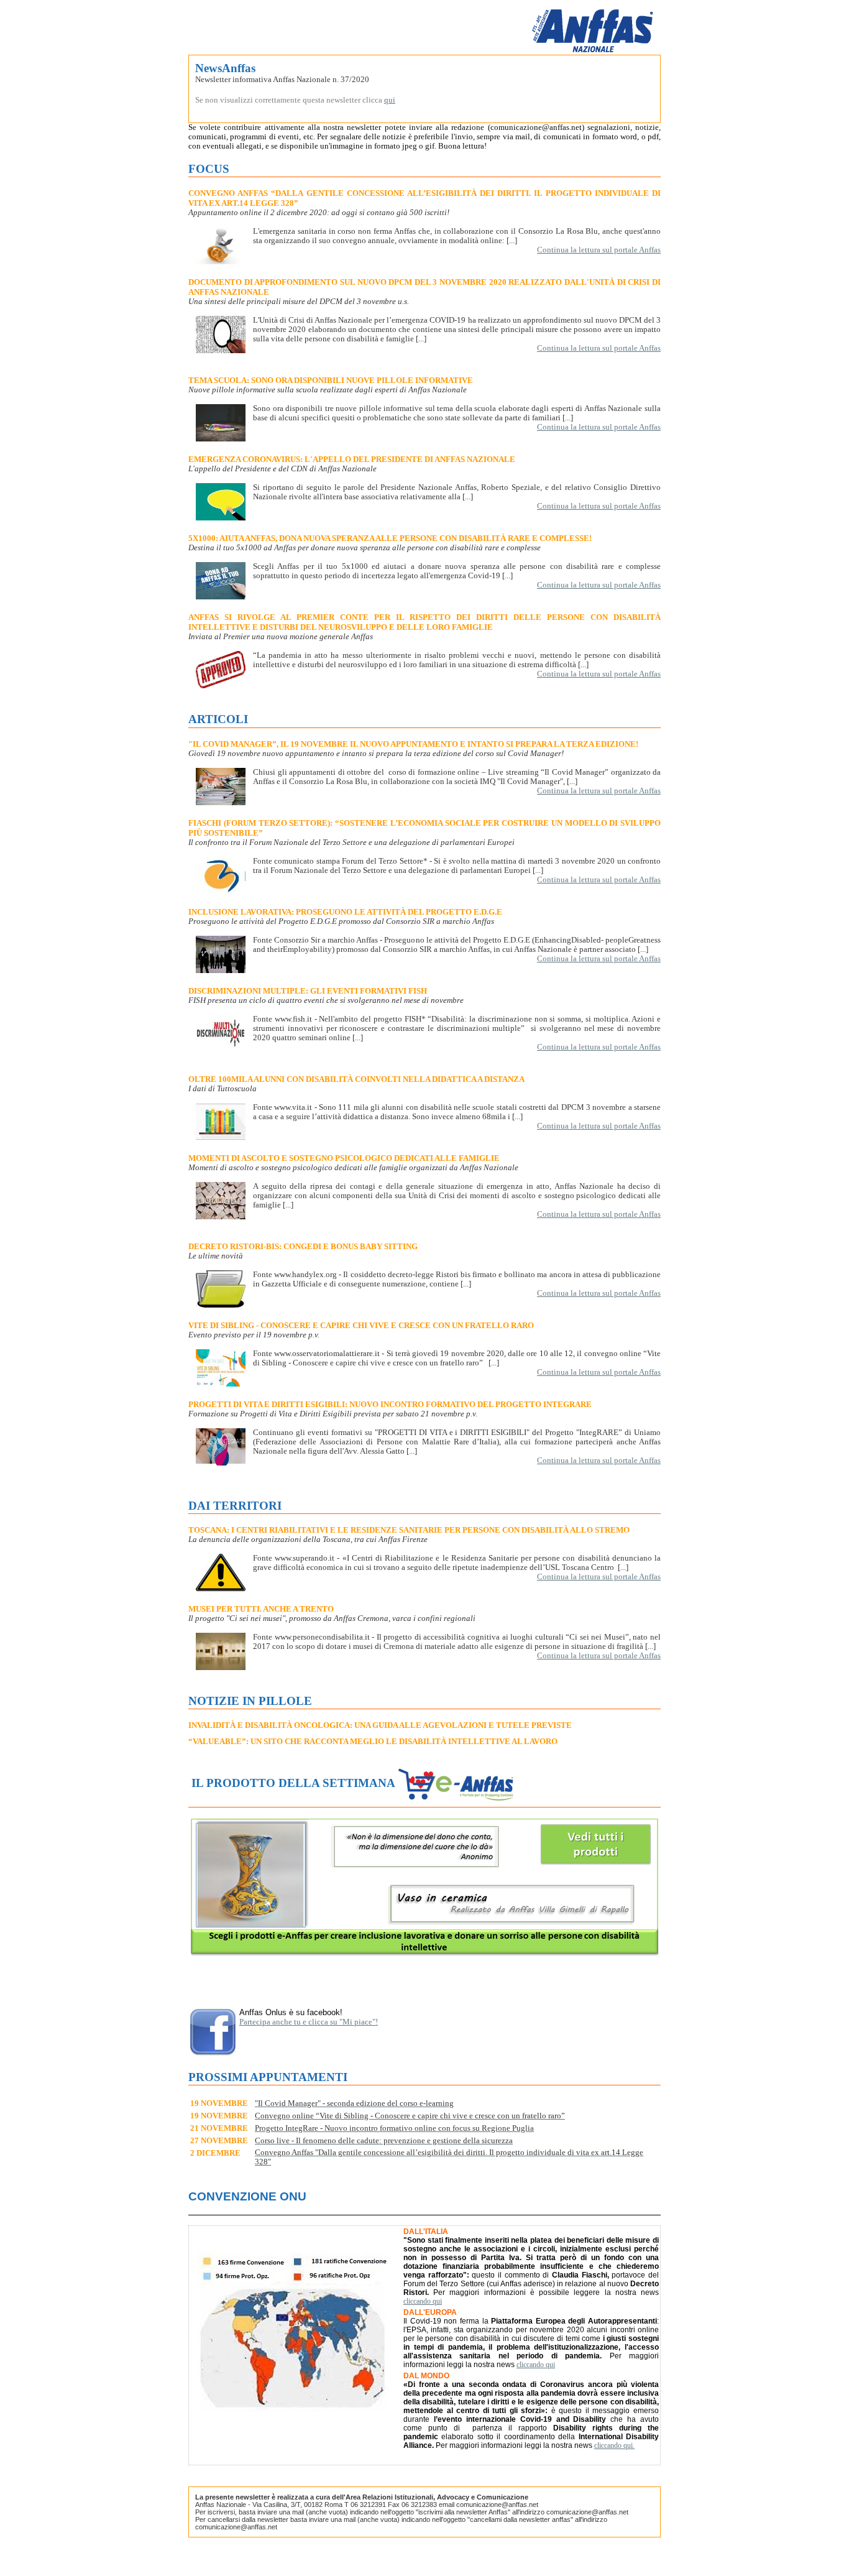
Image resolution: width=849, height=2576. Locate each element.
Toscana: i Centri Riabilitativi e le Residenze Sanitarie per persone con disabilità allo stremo (409, 1530)
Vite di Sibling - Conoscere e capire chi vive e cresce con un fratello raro (361, 1325)
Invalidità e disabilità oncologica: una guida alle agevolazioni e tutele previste (380, 1725)
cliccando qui (423, 2301)
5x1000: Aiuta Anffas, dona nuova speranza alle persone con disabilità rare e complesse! (390, 538)
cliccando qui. (614, 2445)
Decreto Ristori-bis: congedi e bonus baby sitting (303, 1246)
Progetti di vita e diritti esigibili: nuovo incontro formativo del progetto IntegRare (390, 1404)
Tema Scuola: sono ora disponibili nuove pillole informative (331, 380)
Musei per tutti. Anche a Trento (261, 1609)
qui (390, 100)
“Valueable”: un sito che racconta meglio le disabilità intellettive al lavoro (373, 1741)
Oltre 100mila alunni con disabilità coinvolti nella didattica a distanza (356, 1079)
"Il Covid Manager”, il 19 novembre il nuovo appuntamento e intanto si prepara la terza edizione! (413, 744)
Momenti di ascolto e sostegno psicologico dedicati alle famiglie (344, 1158)
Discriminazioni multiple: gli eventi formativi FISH (308, 991)
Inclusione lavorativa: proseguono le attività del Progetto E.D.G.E (345, 912)
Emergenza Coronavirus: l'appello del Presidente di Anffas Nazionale (352, 459)
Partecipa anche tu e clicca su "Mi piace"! (309, 2022)
